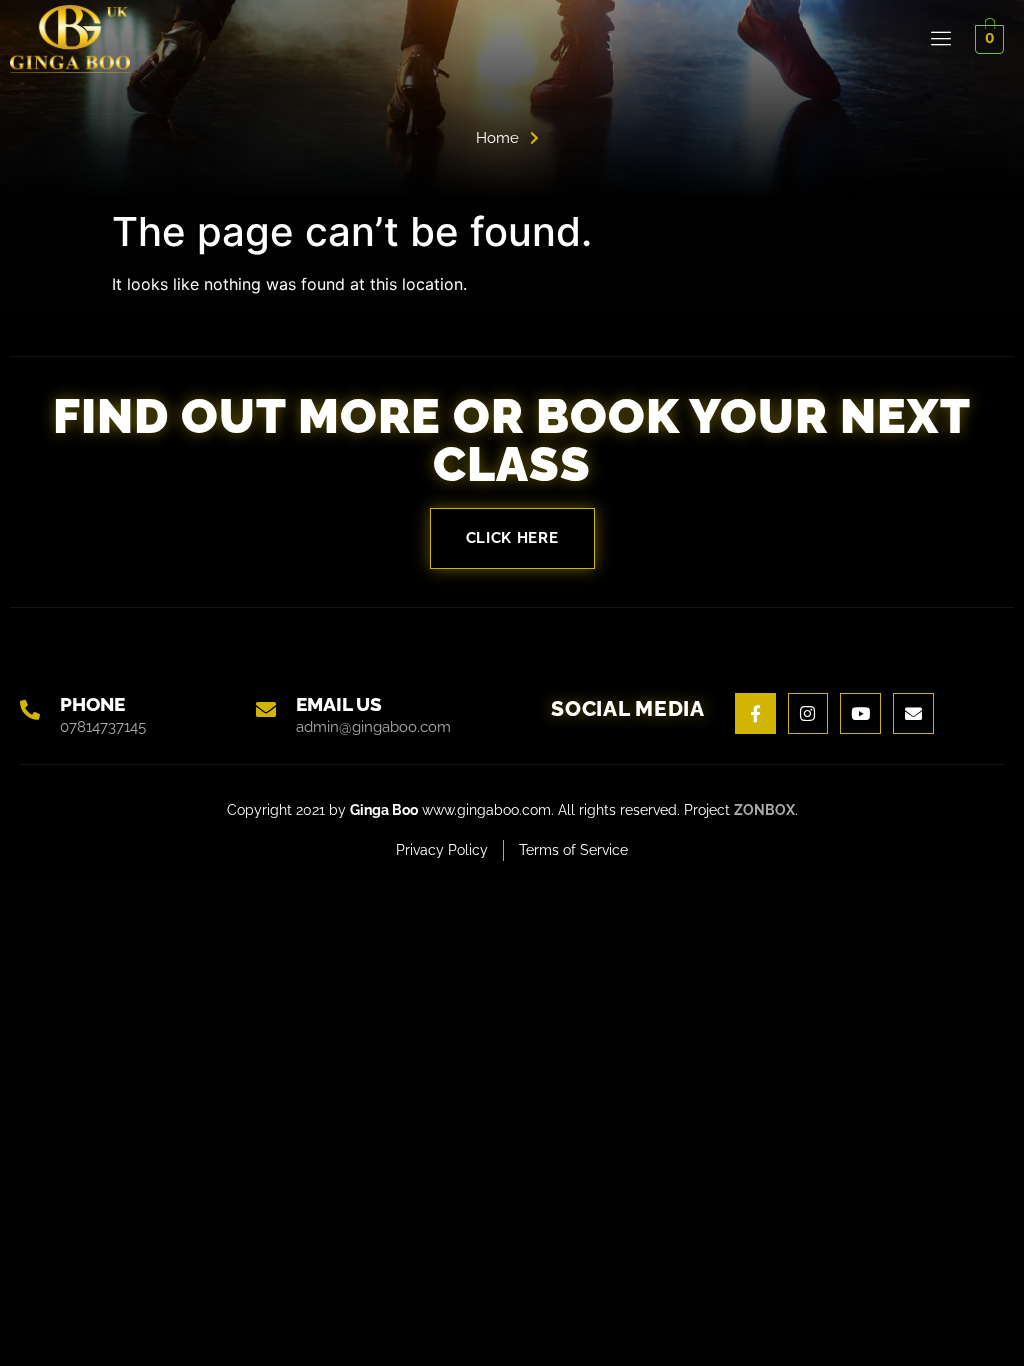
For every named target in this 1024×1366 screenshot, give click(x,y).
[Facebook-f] (755, 713)
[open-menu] (942, 39)
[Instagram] (808, 713)
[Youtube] (860, 713)
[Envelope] (913, 713)
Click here (512, 538)
